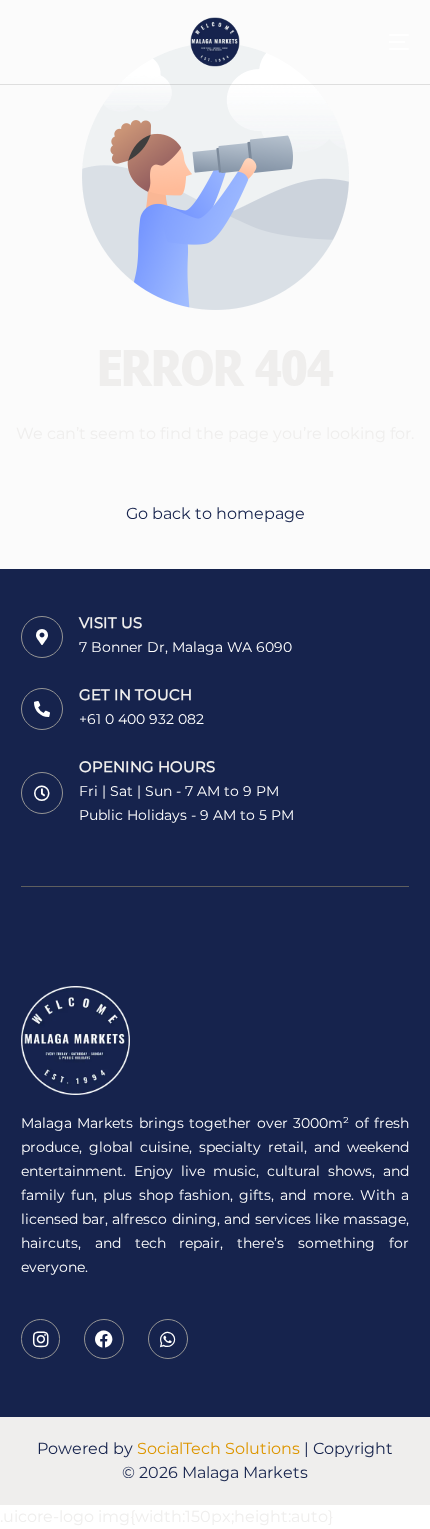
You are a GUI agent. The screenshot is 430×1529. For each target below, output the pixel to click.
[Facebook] (104, 1339)
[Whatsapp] (168, 1339)
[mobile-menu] (384, 42)
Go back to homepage (215, 513)
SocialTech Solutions (218, 1448)
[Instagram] (41, 1339)
